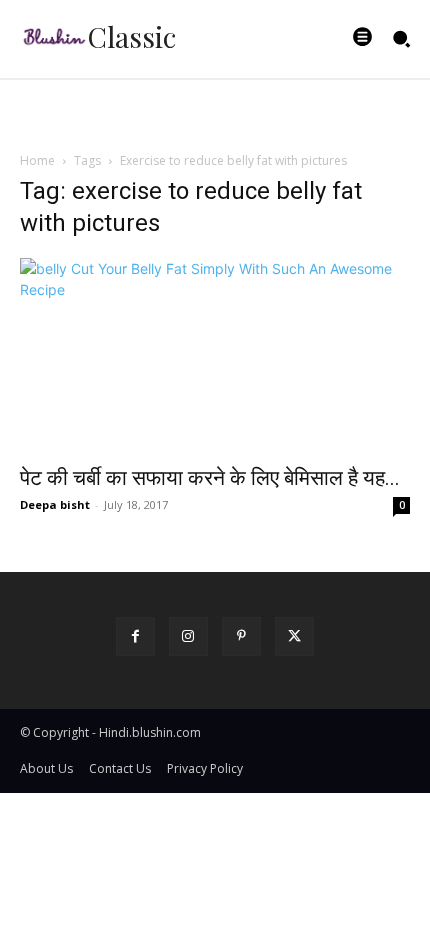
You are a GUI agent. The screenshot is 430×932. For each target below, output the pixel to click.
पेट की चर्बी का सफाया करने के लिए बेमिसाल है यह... (210, 478)
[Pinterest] (241, 636)
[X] (294, 636)
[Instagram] (188, 636)
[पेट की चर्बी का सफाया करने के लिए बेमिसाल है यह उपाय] (215, 355)
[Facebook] (135, 636)
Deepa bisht (55, 504)
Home (37, 160)
